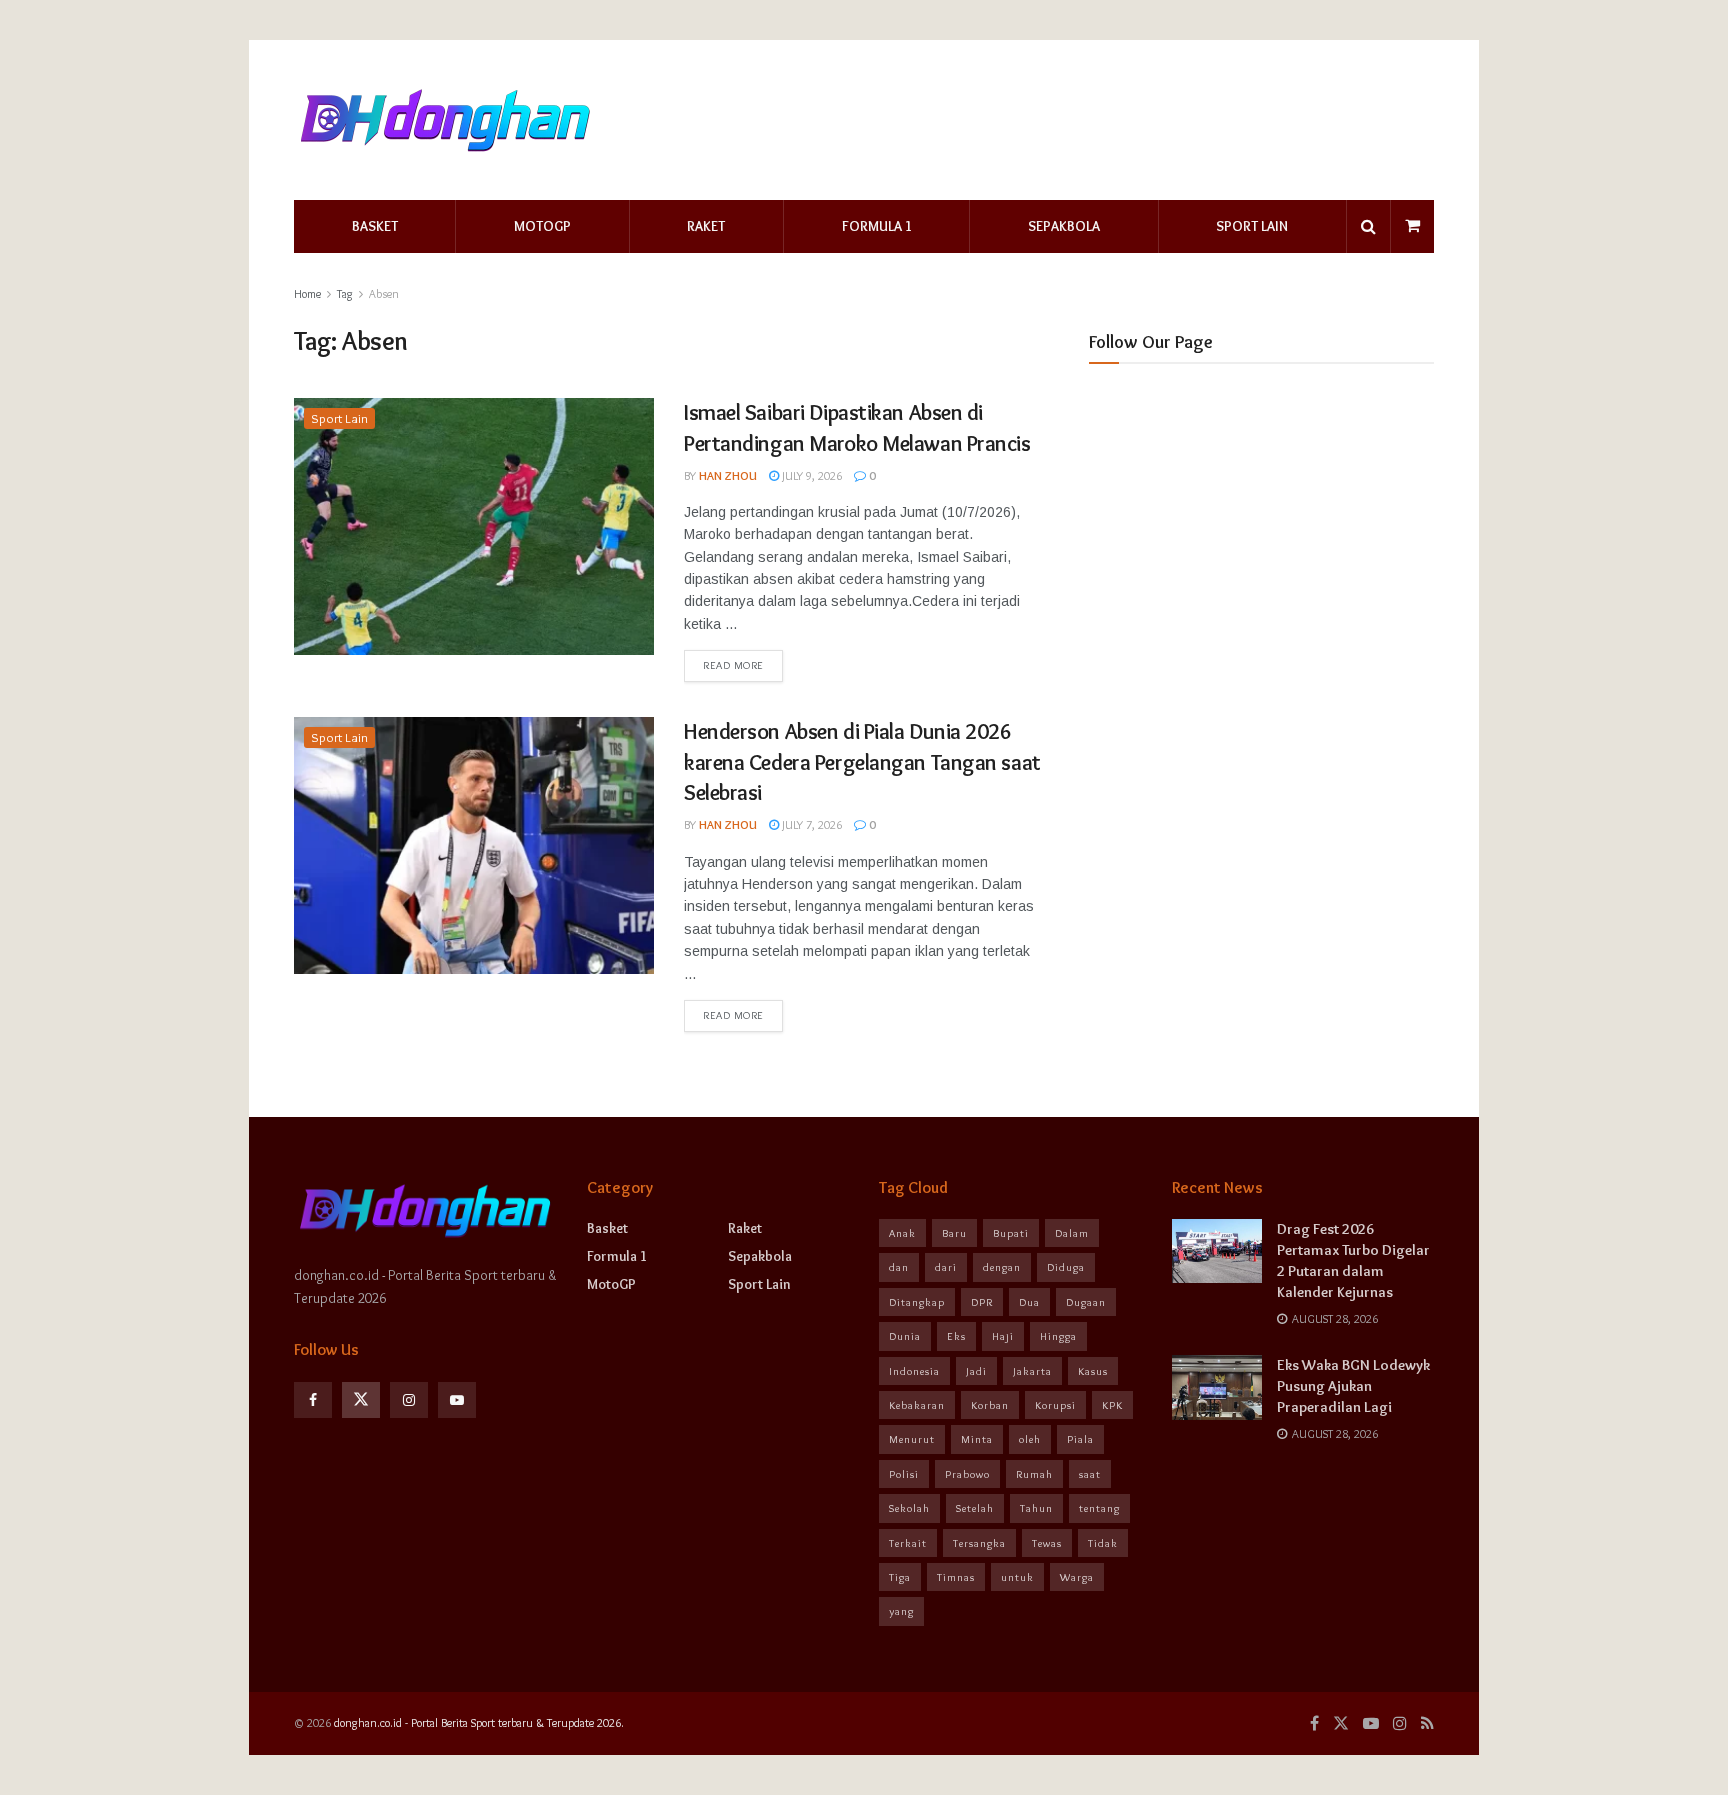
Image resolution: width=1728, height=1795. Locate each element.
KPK (1112, 1405)
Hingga (1058, 1336)
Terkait (908, 1543)
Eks (956, 1336)
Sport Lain (1252, 226)
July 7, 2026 (810, 824)
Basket (375, 226)
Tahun (1036, 1508)
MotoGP (542, 226)
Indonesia (914, 1371)
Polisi (904, 1474)
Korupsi (1055, 1405)
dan (899, 1267)
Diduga (1066, 1267)
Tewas (1047, 1543)
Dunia (905, 1336)
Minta (977, 1439)
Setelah (975, 1508)
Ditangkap (917, 1302)
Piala (1080, 1439)
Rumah (1034, 1474)
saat (1090, 1474)
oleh (1030, 1439)
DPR (982, 1302)
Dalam (1072, 1233)
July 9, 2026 (810, 475)
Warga (1077, 1577)
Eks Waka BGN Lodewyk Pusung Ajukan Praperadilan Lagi (1353, 1386)
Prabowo (967, 1474)
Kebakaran (917, 1405)
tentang (1099, 1508)
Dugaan (1086, 1302)
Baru (954, 1233)
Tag (345, 293)
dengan (1002, 1267)
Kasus (1093, 1371)
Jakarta (1032, 1371)
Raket (706, 226)
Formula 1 (877, 226)
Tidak (1103, 1543)
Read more (733, 665)
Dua (1029, 1302)
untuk (1017, 1577)
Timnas (956, 1577)
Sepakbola (1064, 226)
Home (307, 293)
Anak (902, 1233)
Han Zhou (728, 475)
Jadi (976, 1371)
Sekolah (909, 1508)
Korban (990, 1405)
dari (946, 1267)
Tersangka (979, 1543)
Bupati (1011, 1233)
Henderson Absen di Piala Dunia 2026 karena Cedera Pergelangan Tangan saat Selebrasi (862, 762)
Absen (384, 293)
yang (901, 1611)
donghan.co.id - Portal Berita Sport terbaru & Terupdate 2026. (479, 1722)
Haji (1003, 1336)
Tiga (900, 1577)
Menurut (912, 1439)
